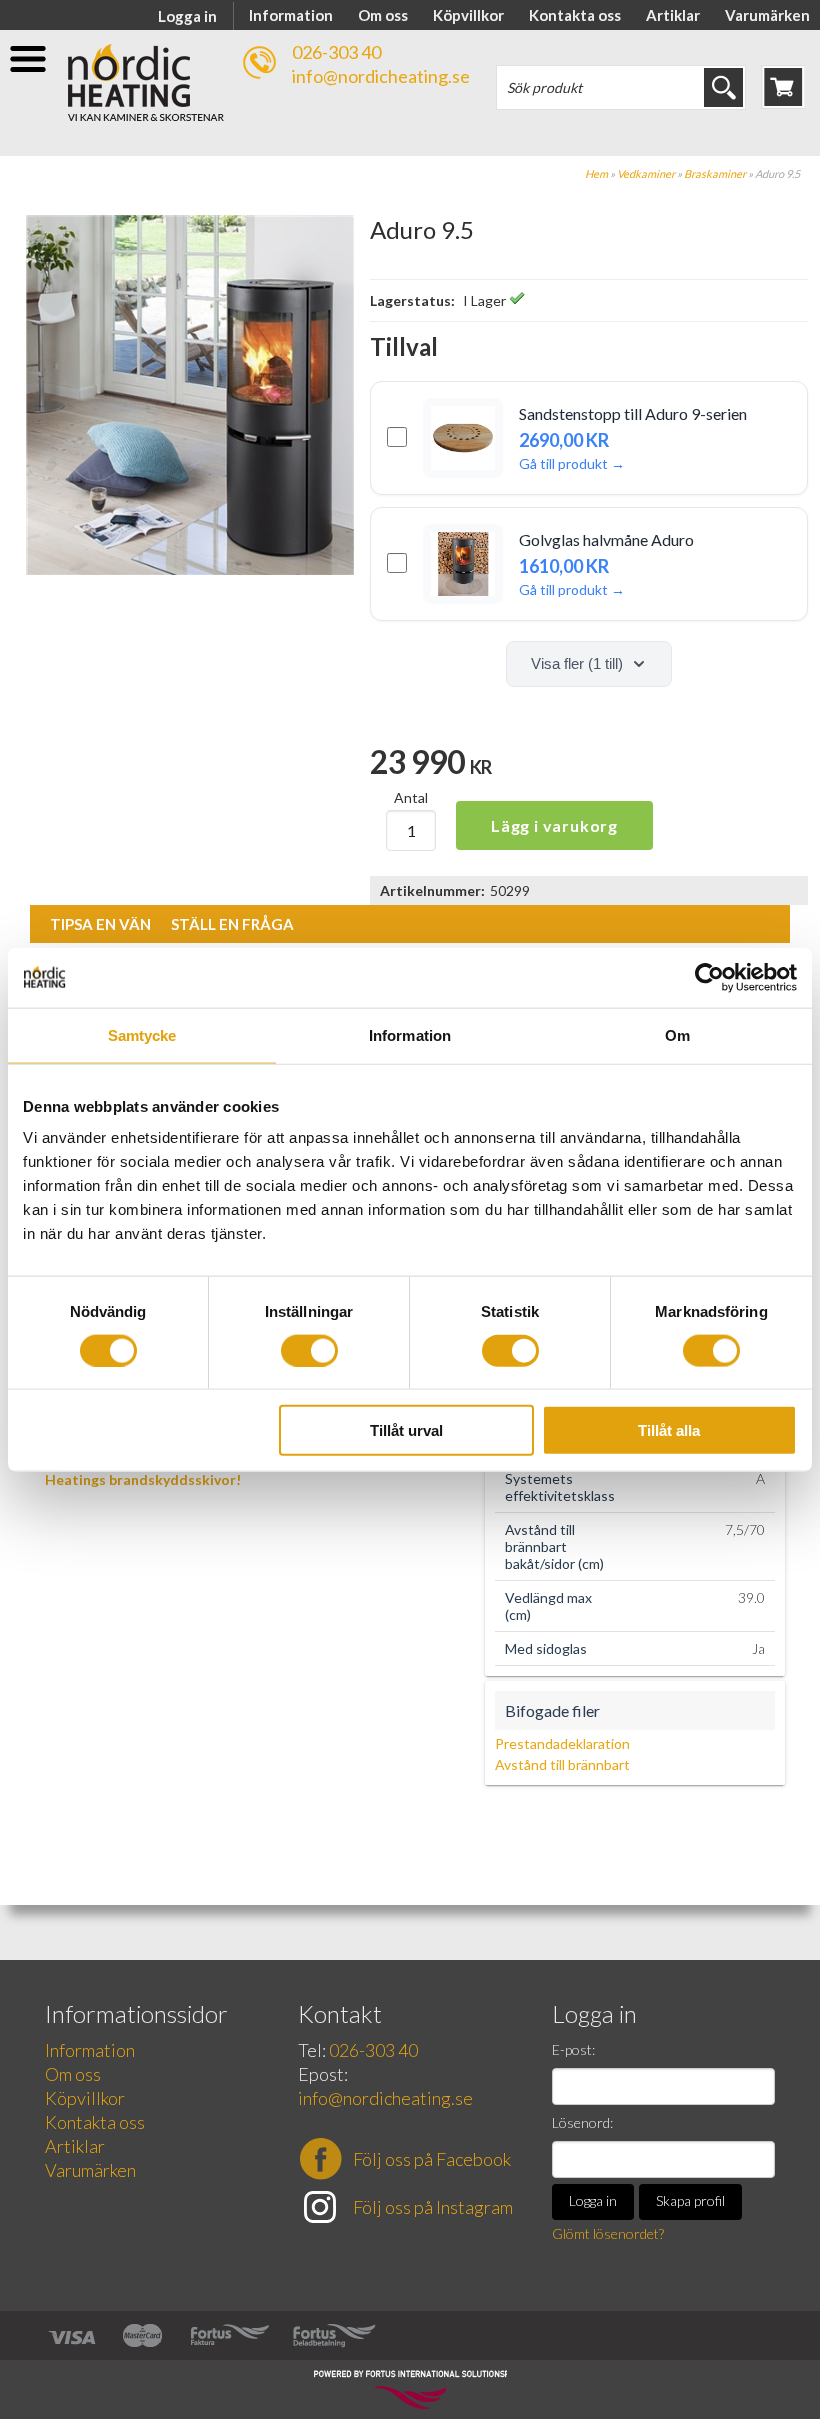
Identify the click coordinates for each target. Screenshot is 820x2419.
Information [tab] (410, 1034)
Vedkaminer (646, 173)
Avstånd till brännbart (562, 1764)
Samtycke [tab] (142, 1034)
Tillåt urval (406, 1430)
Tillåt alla (669, 1430)
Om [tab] (677, 1034)
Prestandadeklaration (562, 1743)
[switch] (309, 1350)
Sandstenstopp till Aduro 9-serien (633, 413)
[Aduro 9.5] (190, 569)
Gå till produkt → (572, 463)
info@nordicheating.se (381, 76)
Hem (596, 173)
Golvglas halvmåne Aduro (606, 539)
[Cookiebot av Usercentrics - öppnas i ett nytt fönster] (709, 977)
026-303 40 (336, 52)
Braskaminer (715, 173)
